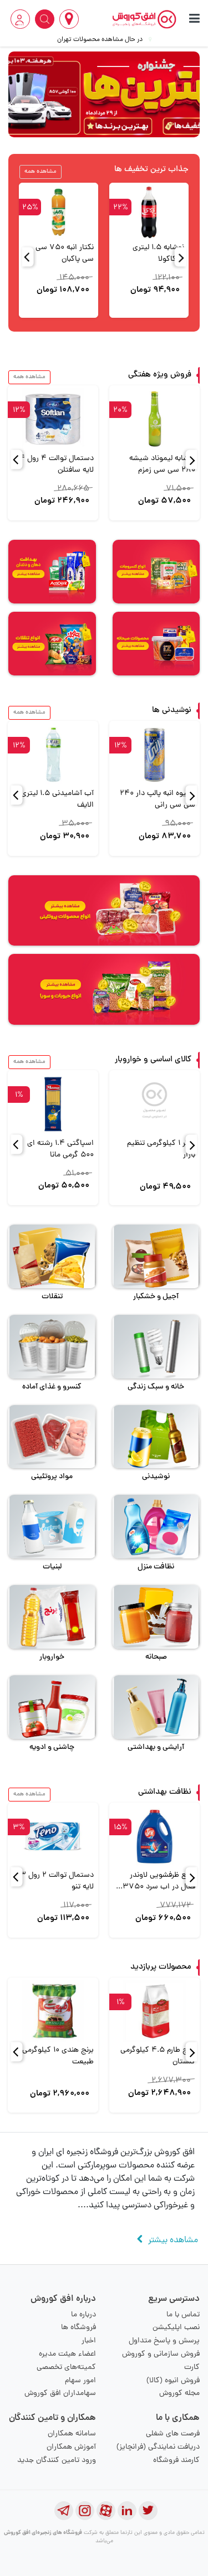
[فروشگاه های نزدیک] (69, 19)
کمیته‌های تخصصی (66, 2368)
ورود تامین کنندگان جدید (57, 2461)
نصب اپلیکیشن (176, 2328)
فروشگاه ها (78, 2328)
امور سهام (80, 2381)
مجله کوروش (179, 2394)
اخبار (89, 2341)
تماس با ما (183, 2315)
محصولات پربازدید (161, 1967)
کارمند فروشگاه (176, 2461)
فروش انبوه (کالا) (173, 2381)
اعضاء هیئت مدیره (67, 2354)
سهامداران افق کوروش (60, 2394)
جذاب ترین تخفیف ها (151, 170)
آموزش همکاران (71, 2447)
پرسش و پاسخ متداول (164, 2341)
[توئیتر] (148, 2511)
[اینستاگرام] (85, 2511)
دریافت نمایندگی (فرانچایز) (158, 2447)
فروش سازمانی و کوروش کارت (161, 2361)
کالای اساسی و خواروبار (153, 1060)
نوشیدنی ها (172, 711)
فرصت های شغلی (173, 2434)
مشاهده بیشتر (173, 2241)
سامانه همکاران (72, 2434)
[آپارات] (106, 2511)
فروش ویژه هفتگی (160, 375)
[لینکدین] (127, 2511)
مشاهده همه (40, 172)
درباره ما (83, 2315)
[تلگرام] (64, 2511)
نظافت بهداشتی (165, 1792)
